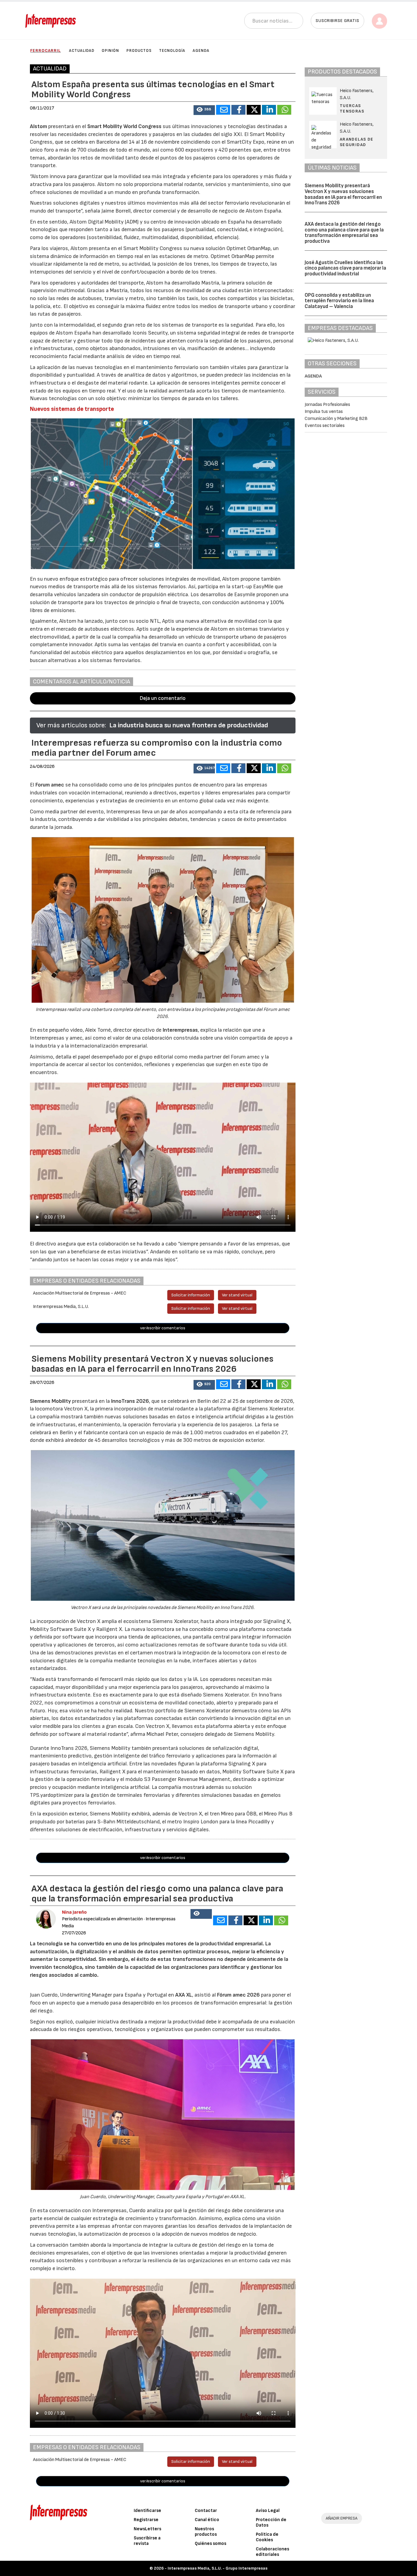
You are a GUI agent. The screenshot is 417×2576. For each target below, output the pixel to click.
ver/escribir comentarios (163, 1328)
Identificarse (147, 2511)
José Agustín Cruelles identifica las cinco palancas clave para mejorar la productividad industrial (345, 268)
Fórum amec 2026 (238, 1995)
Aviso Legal (268, 2511)
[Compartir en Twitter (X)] (254, 110)
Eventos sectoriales (325, 426)
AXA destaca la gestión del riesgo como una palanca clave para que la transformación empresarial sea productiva (344, 233)
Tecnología (172, 51)
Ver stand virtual (237, 1295)
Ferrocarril (45, 50)
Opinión (110, 51)
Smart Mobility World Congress (124, 126)
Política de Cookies (267, 2537)
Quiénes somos (210, 2544)
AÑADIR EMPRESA (342, 2518)
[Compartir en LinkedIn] (269, 110)
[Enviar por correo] (223, 110)
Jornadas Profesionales (327, 405)
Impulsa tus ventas (324, 412)
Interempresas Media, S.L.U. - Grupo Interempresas (218, 2568)
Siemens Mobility (51, 1401)
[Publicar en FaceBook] (238, 110)
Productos (139, 51)
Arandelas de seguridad (357, 142)
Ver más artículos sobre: (71, 725)
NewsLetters (147, 2529)
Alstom (38, 126)
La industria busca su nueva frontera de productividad (189, 725)
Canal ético (207, 2520)
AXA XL (184, 1995)
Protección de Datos (271, 2522)
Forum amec (49, 785)
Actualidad (82, 51)
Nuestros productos (206, 2532)
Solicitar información (191, 1295)
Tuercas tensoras (352, 108)
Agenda (201, 51)
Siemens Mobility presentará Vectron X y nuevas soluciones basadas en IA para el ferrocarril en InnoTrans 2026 (343, 194)
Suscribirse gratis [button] (337, 21)
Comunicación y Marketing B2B (336, 419)
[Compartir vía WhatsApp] (284, 110)
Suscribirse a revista (147, 2541)
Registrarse (146, 2520)
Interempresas (180, 1030)
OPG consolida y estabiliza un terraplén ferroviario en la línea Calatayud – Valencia (339, 301)
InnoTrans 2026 (129, 1401)
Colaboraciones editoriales (272, 2552)
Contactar (206, 2511)
